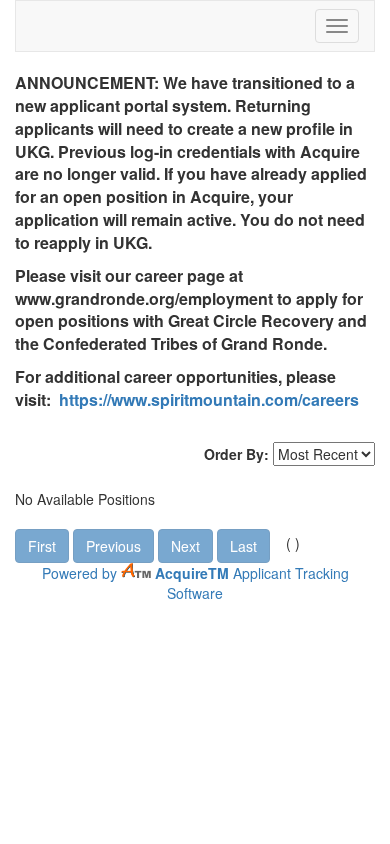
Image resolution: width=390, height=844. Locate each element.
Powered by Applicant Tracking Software (195, 583)
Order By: (236, 454)
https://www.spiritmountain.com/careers (209, 399)
